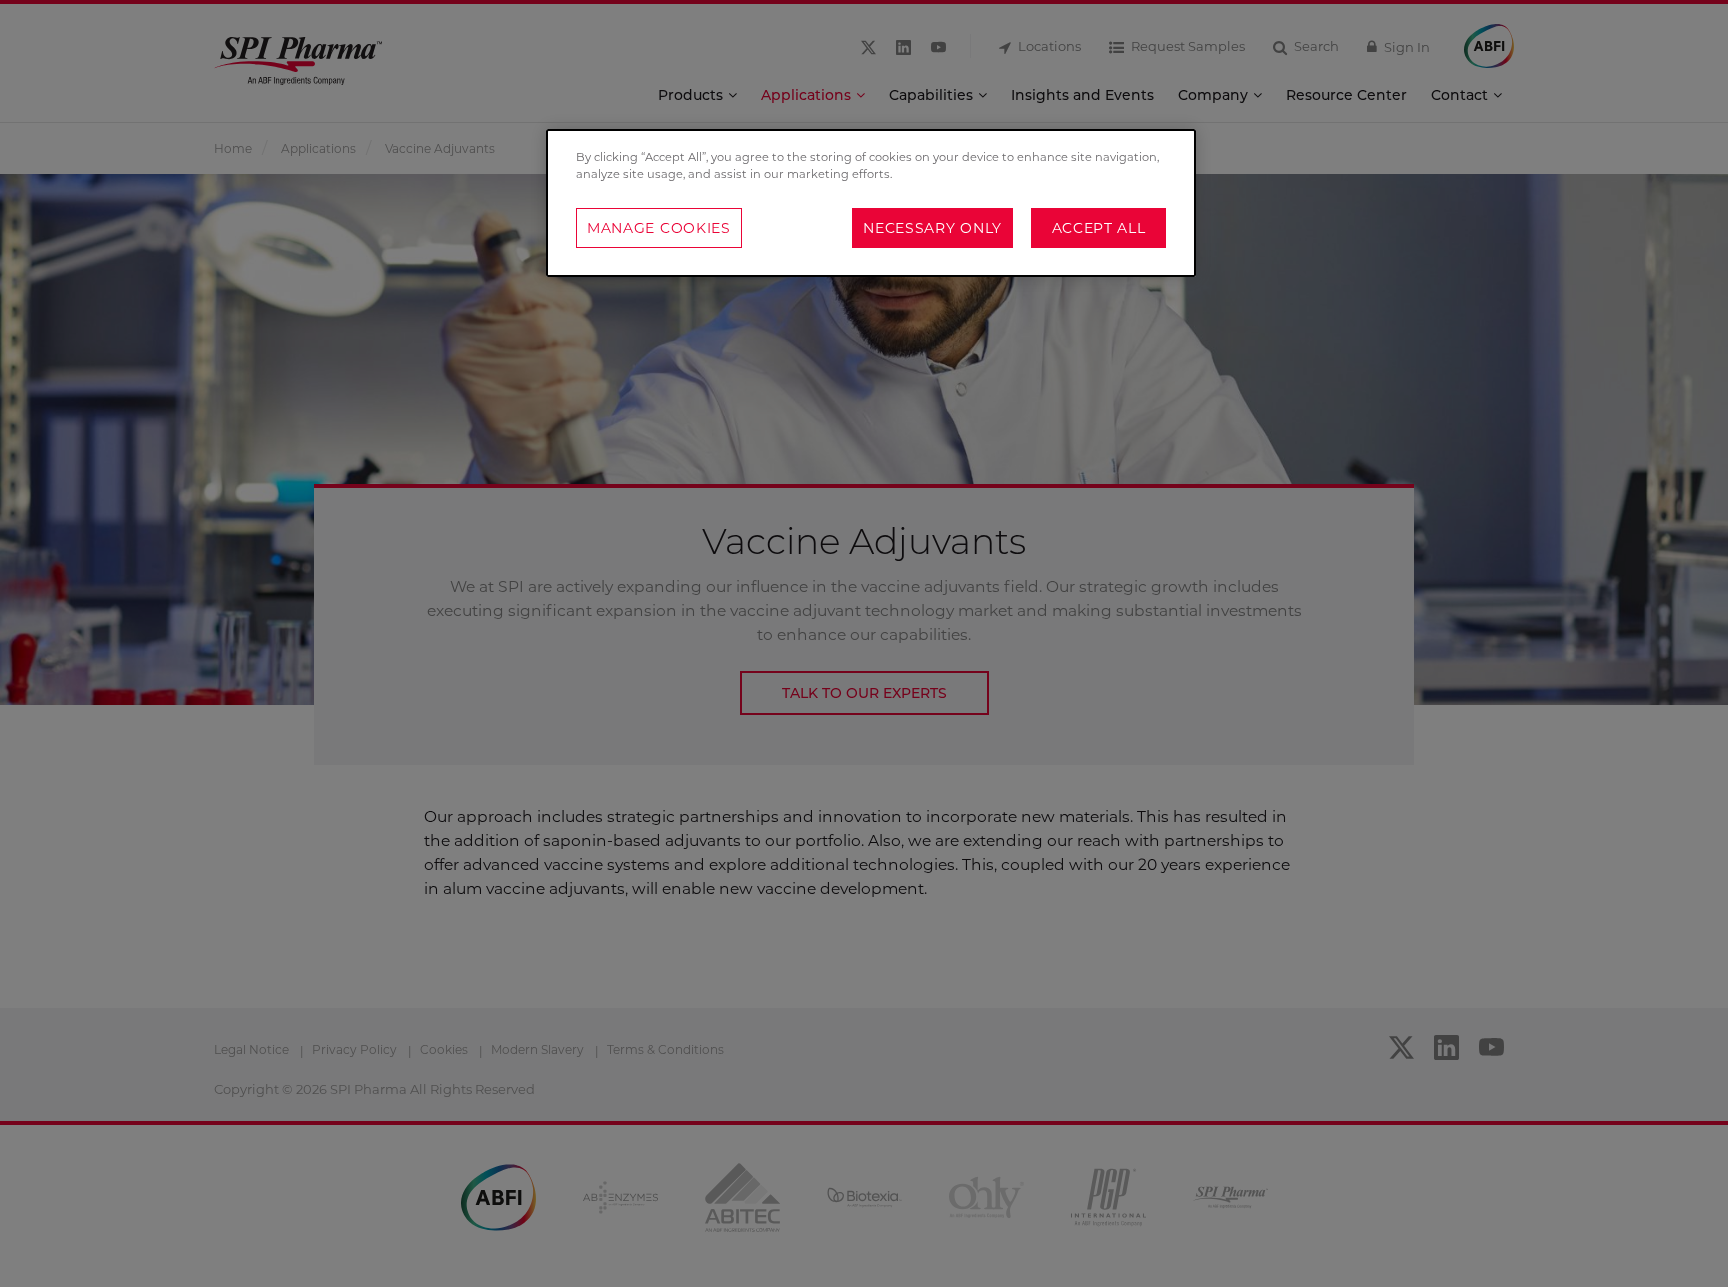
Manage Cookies (659, 228)
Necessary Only (932, 228)
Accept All (1099, 228)
